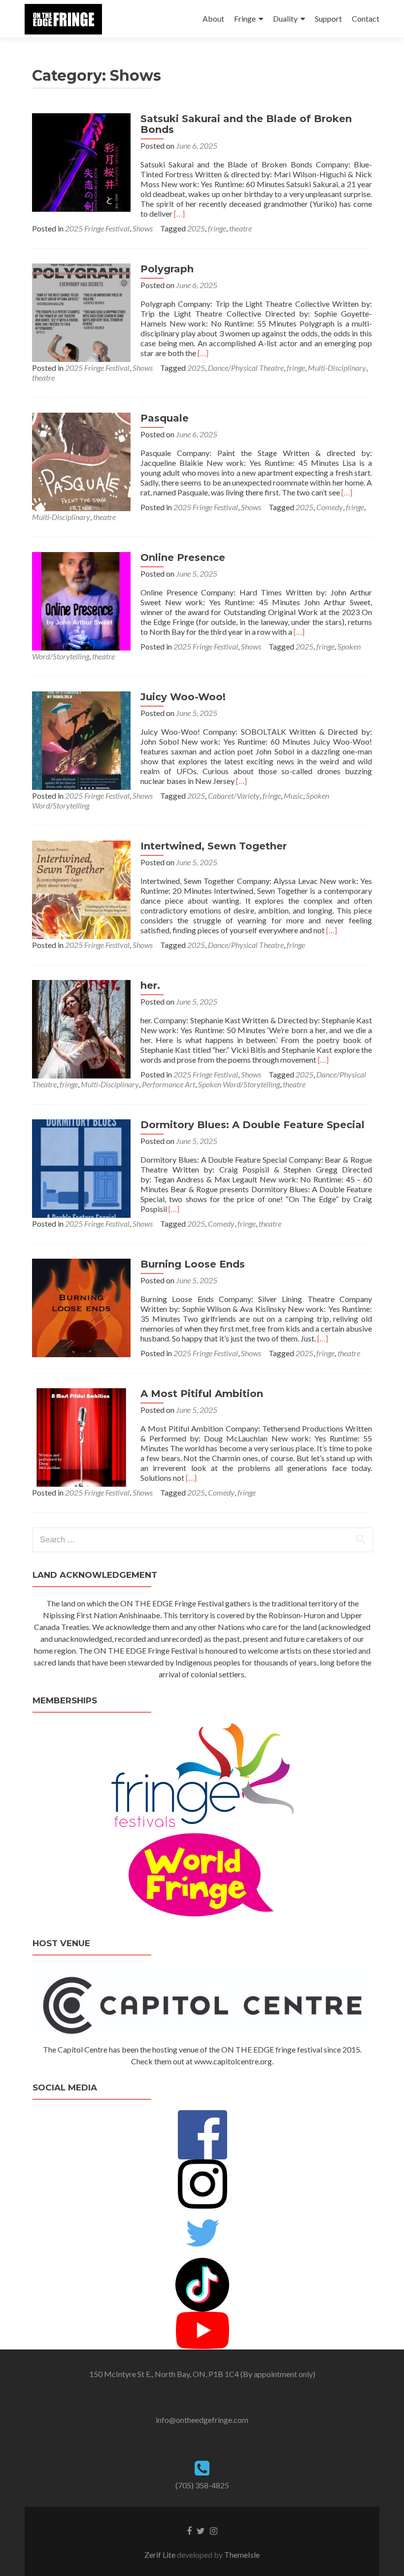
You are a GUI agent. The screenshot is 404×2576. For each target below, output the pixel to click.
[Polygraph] (81, 311)
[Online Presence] (81, 600)
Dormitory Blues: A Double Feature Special (252, 1125)
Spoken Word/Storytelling (239, 1084)
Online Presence (183, 557)
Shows (143, 228)
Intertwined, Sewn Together (214, 846)
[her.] (81, 1028)
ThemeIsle (242, 2555)
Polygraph (167, 269)
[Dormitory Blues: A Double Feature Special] (81, 1167)
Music (293, 796)
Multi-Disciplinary (337, 368)
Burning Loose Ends (193, 1264)
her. (150, 985)
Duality (285, 18)
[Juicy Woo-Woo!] (81, 739)
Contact (366, 18)
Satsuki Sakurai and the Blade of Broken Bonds (246, 124)
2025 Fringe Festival (97, 228)
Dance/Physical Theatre (246, 368)
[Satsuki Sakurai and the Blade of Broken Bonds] (81, 161)
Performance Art (168, 1084)
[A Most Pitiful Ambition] (81, 1436)
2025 (196, 228)
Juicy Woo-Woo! (183, 697)
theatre (240, 228)
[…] (179, 213)
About (213, 18)
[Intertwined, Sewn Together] (81, 889)
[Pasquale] (81, 461)
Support (328, 18)
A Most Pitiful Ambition (202, 1394)
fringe (217, 228)
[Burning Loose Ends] (81, 1307)
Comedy (330, 507)
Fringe (245, 18)
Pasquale (165, 418)
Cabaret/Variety (234, 796)
